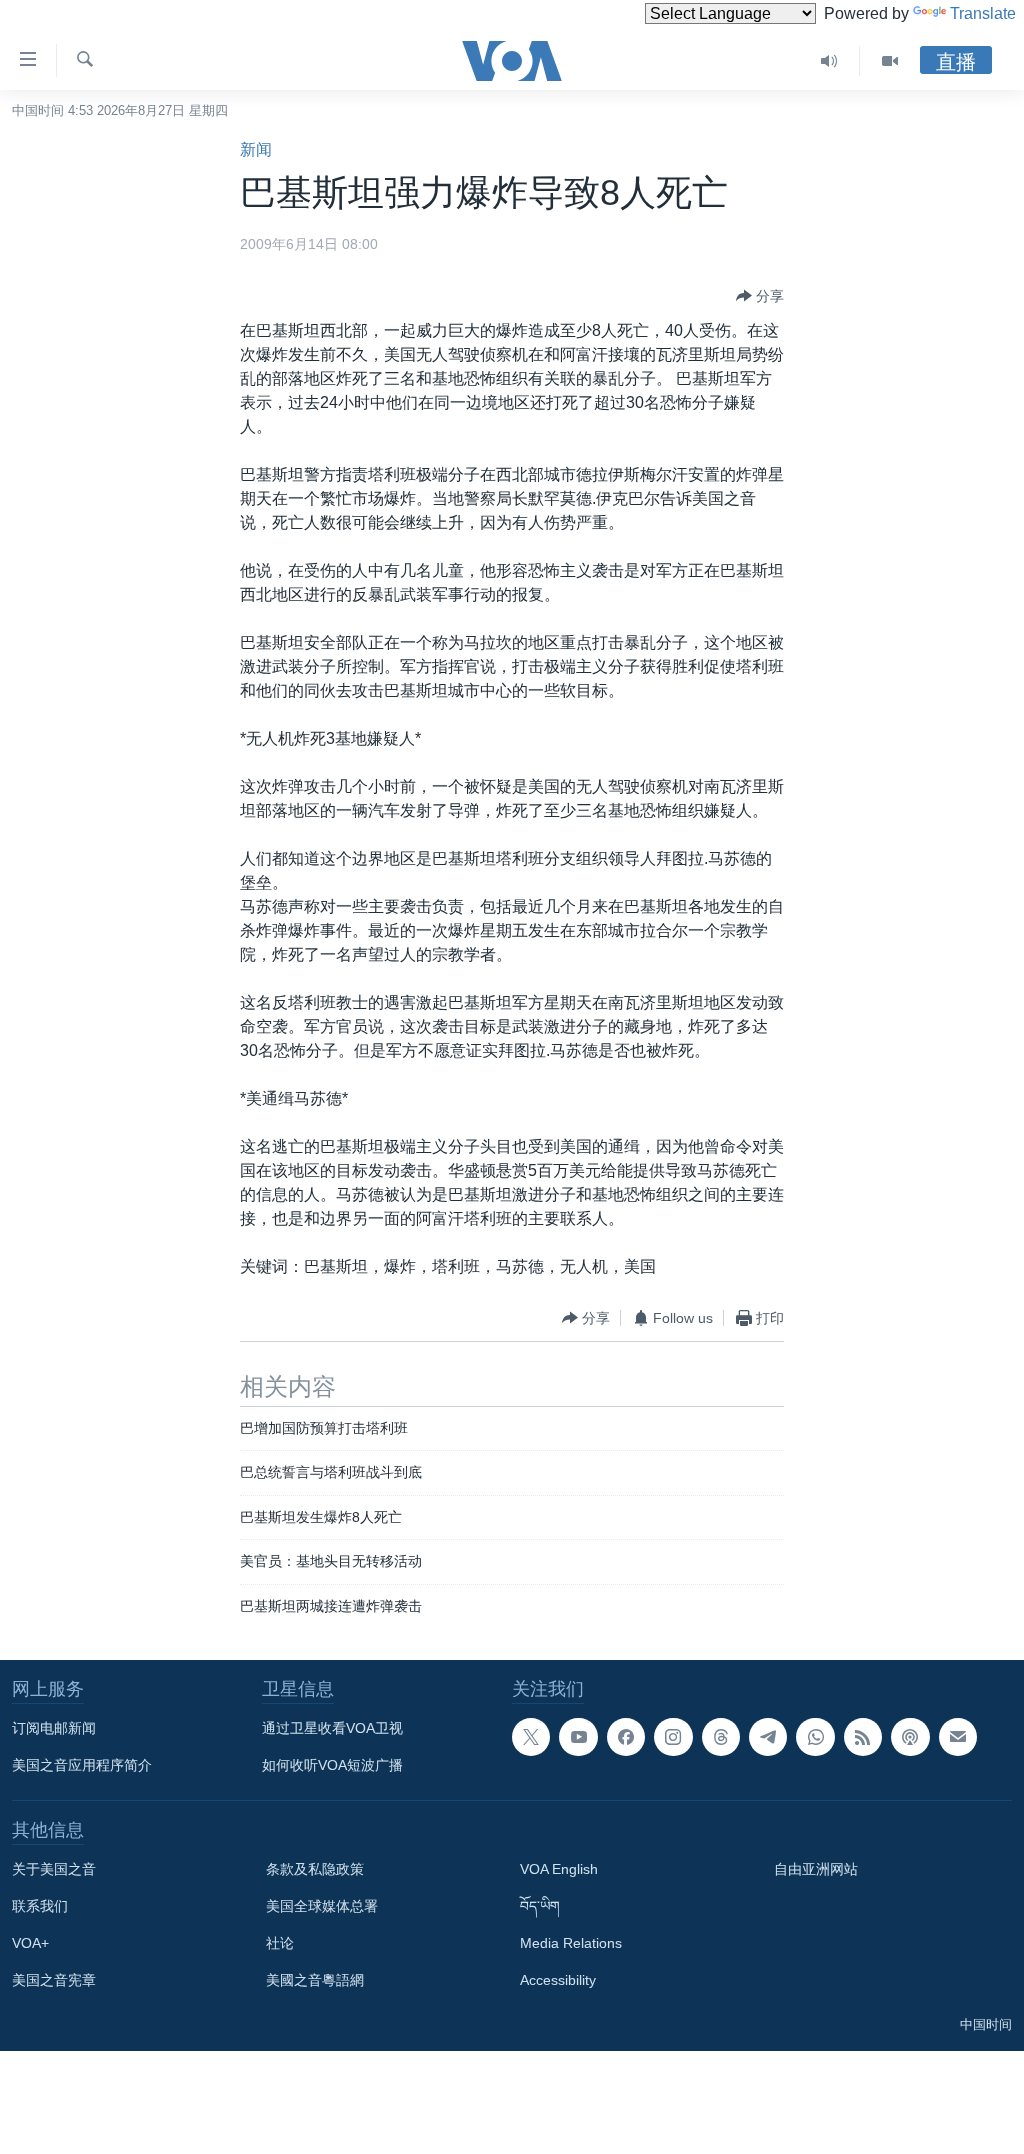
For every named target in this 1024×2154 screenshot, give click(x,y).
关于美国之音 (54, 1869)
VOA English (559, 1869)
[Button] (760, 296)
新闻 (256, 149)
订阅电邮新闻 (54, 1728)
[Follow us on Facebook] (626, 1737)
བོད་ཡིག (540, 1906)
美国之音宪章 (54, 1980)
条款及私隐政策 (315, 1869)
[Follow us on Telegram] (768, 1737)
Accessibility (558, 1980)
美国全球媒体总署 (322, 1906)
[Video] (890, 61)
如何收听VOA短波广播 (332, 1765)
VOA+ (30, 1943)
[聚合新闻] (863, 1737)
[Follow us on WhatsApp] (815, 1737)
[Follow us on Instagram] (673, 1737)
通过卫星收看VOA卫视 (332, 1728)
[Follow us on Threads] (721, 1737)
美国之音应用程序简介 (82, 1765)
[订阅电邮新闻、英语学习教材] (958, 1737)
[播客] (910, 1737)
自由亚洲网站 (816, 1869)
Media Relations (571, 1943)
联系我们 (40, 1906)
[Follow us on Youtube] (578, 1737)
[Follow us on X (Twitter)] (531, 1737)
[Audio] (829, 61)
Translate (983, 13)
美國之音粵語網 (315, 1980)
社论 (280, 1943)
